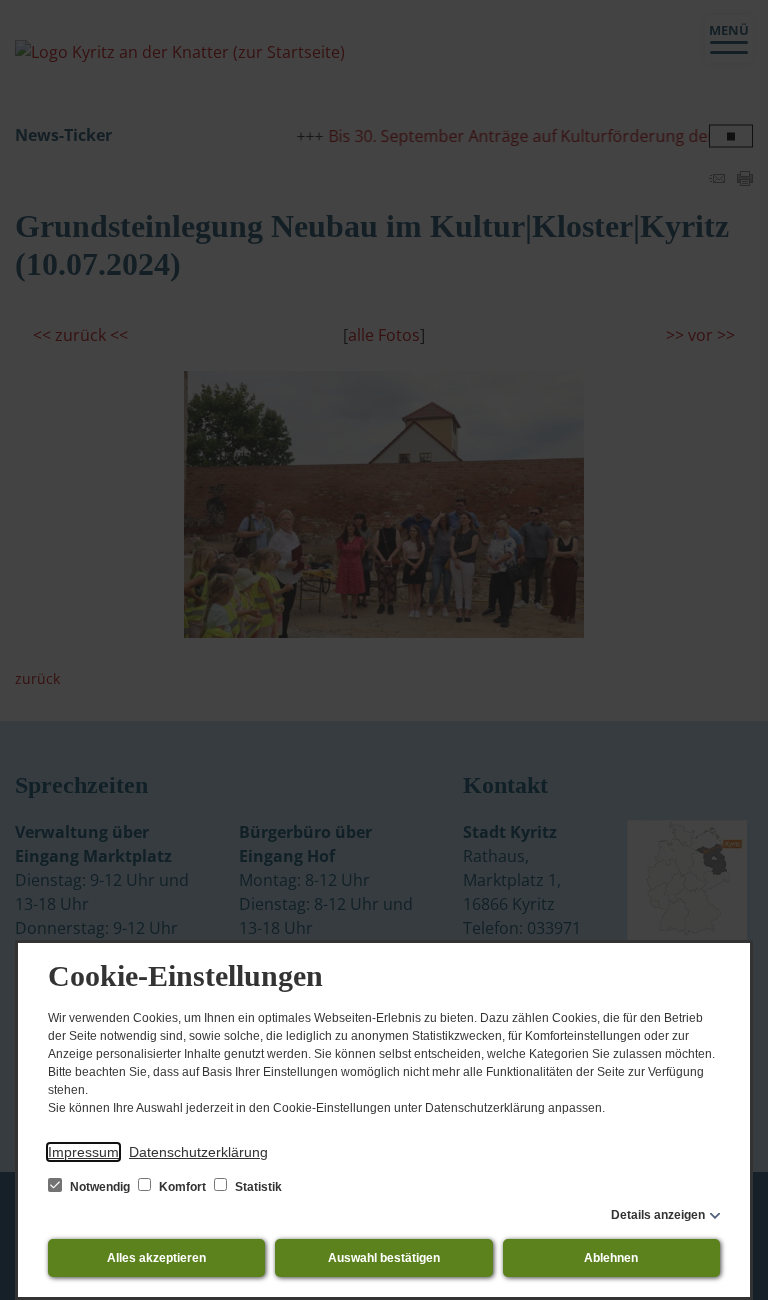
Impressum (83, 1152)
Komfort (182, 1187)
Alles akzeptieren (156, 1258)
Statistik (257, 1187)
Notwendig (100, 1187)
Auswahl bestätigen (384, 1258)
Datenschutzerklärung (198, 1152)
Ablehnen (611, 1258)
